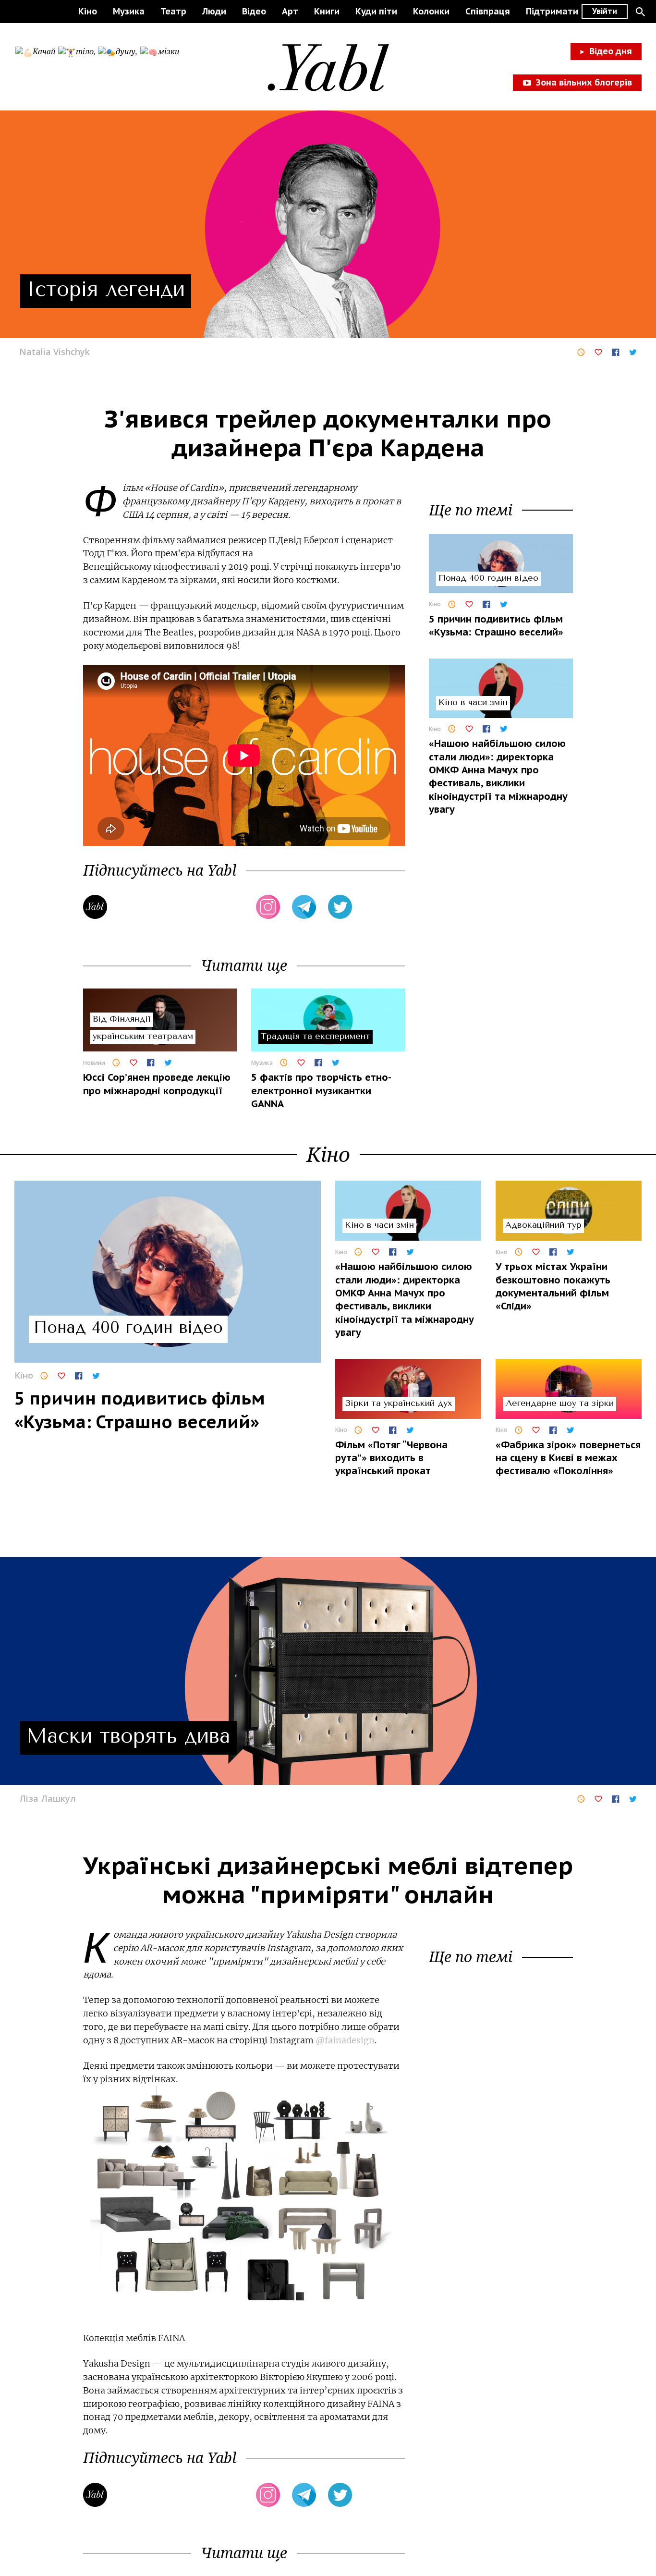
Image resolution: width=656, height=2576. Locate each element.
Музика (129, 11)
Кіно (88, 11)
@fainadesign (345, 2040)
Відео (254, 11)
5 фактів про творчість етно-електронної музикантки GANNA (321, 1091)
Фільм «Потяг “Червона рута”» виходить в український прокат (391, 1458)
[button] (640, 12)
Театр (173, 11)
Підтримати (552, 11)
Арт (290, 11)
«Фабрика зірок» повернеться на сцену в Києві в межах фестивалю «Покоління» (568, 1458)
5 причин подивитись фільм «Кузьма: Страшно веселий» (496, 626)
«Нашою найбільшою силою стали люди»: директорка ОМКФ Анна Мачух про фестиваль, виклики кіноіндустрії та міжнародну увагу (498, 777)
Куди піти (376, 11)
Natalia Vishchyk (55, 352)
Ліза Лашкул (48, 1798)
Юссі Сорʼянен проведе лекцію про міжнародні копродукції (157, 1084)
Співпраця (488, 11)
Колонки (431, 11)
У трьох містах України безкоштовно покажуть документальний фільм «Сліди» (553, 1286)
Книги (327, 11)
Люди (214, 11)
